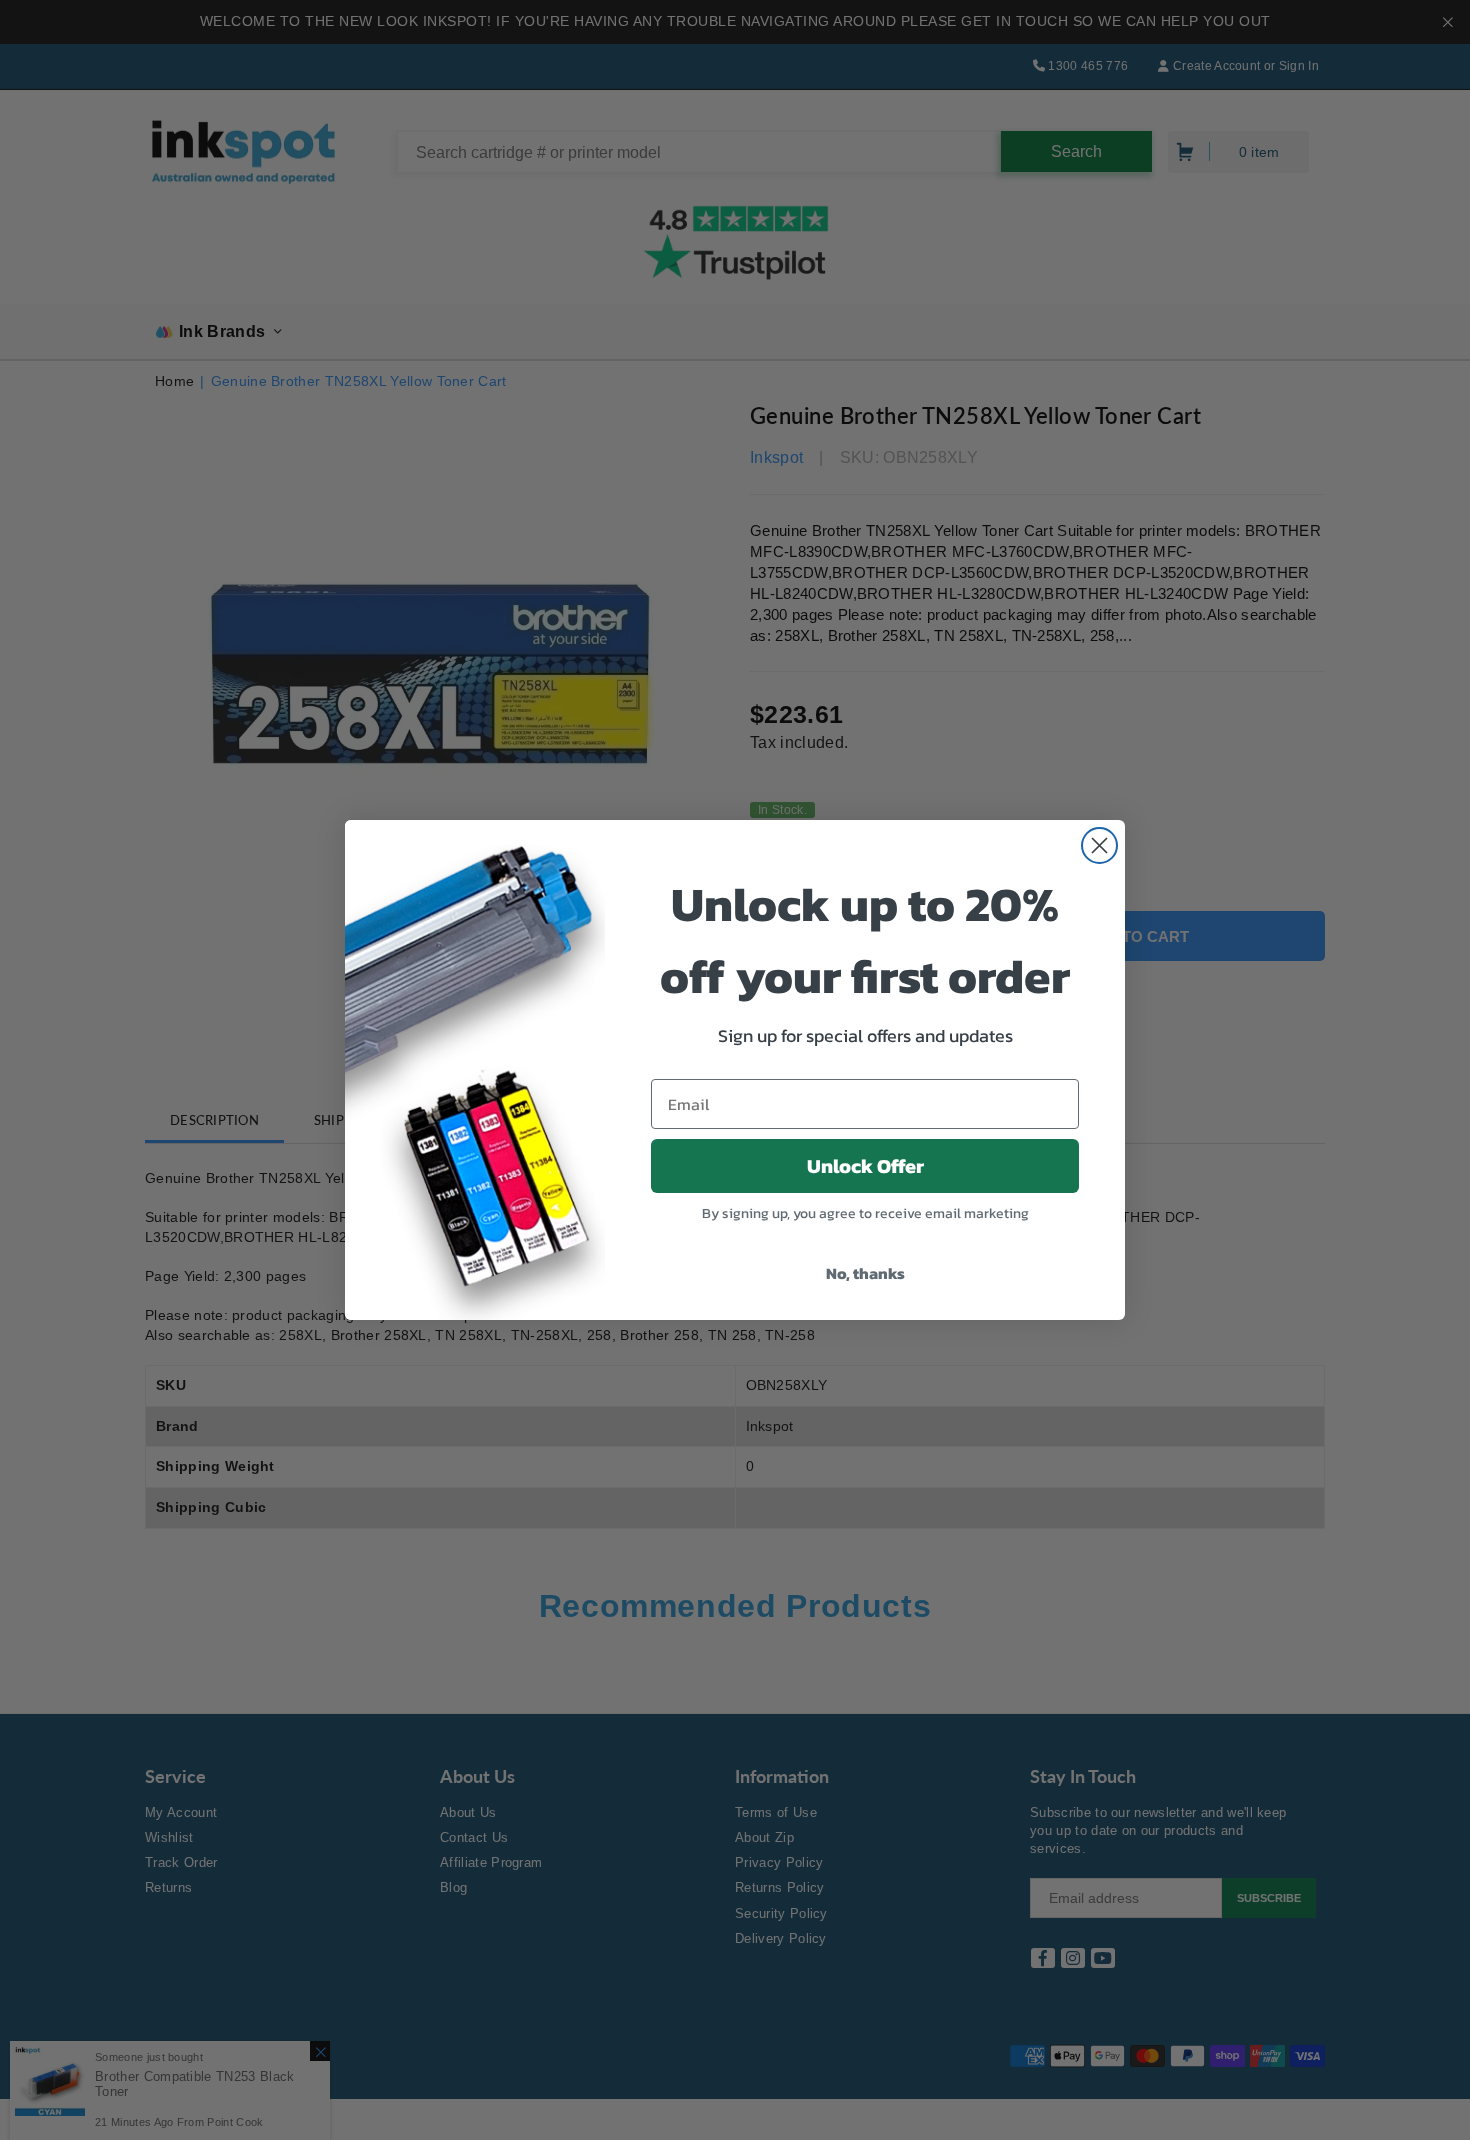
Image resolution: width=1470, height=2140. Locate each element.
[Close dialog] (1099, 845)
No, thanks (865, 1273)
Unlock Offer (865, 1166)
